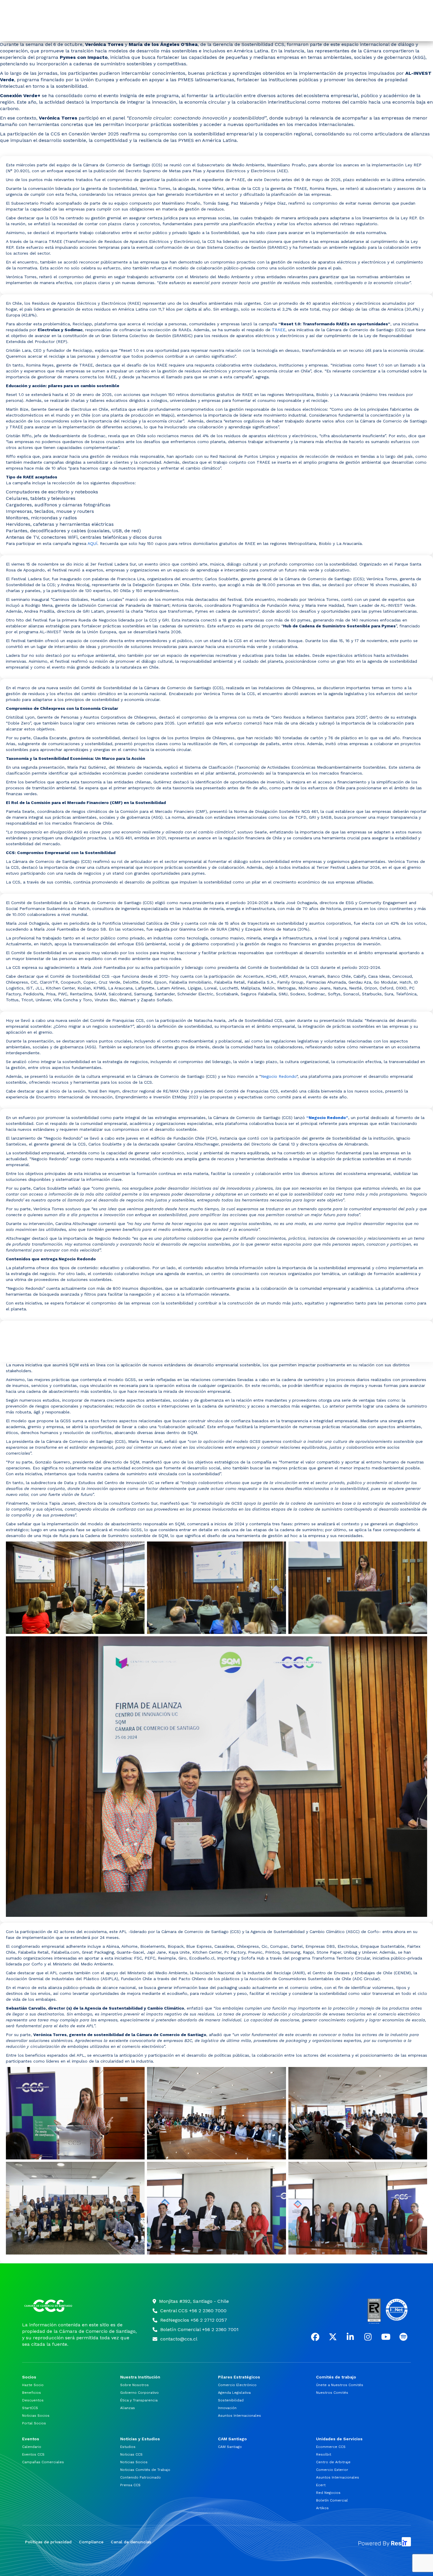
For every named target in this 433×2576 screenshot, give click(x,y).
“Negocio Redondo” (327, 1118)
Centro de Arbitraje (333, 2462)
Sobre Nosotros (134, 2385)
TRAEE (279, 330)
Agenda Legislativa (234, 2393)
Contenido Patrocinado (141, 2477)
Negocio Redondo (279, 1076)
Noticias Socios (36, 2416)
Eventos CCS (33, 2454)
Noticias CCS (131, 2454)
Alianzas (128, 2408)
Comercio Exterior (332, 2470)
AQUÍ (92, 543)
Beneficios (32, 2393)
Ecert (321, 2485)
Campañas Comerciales (43, 2462)
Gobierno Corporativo (139, 2393)
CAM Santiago (230, 2447)
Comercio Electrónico (237, 2385)
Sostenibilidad (231, 2400)
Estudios (128, 2447)
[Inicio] (80, 2306)
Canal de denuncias (131, 2542)
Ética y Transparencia (139, 2400)
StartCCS (30, 2408)
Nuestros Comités (332, 2393)
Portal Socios (34, 2423)
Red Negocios (328, 2493)
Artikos (322, 2508)
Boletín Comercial (332, 2500)
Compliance (91, 2542)
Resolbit (324, 2454)
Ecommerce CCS (331, 2447)
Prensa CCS (130, 2485)
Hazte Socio (33, 2385)
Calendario (32, 2447)
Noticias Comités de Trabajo (145, 2470)
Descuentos (33, 2400)
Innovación (227, 2408)
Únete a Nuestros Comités (340, 2385)
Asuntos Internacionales (239, 2416)
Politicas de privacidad (48, 2542)
